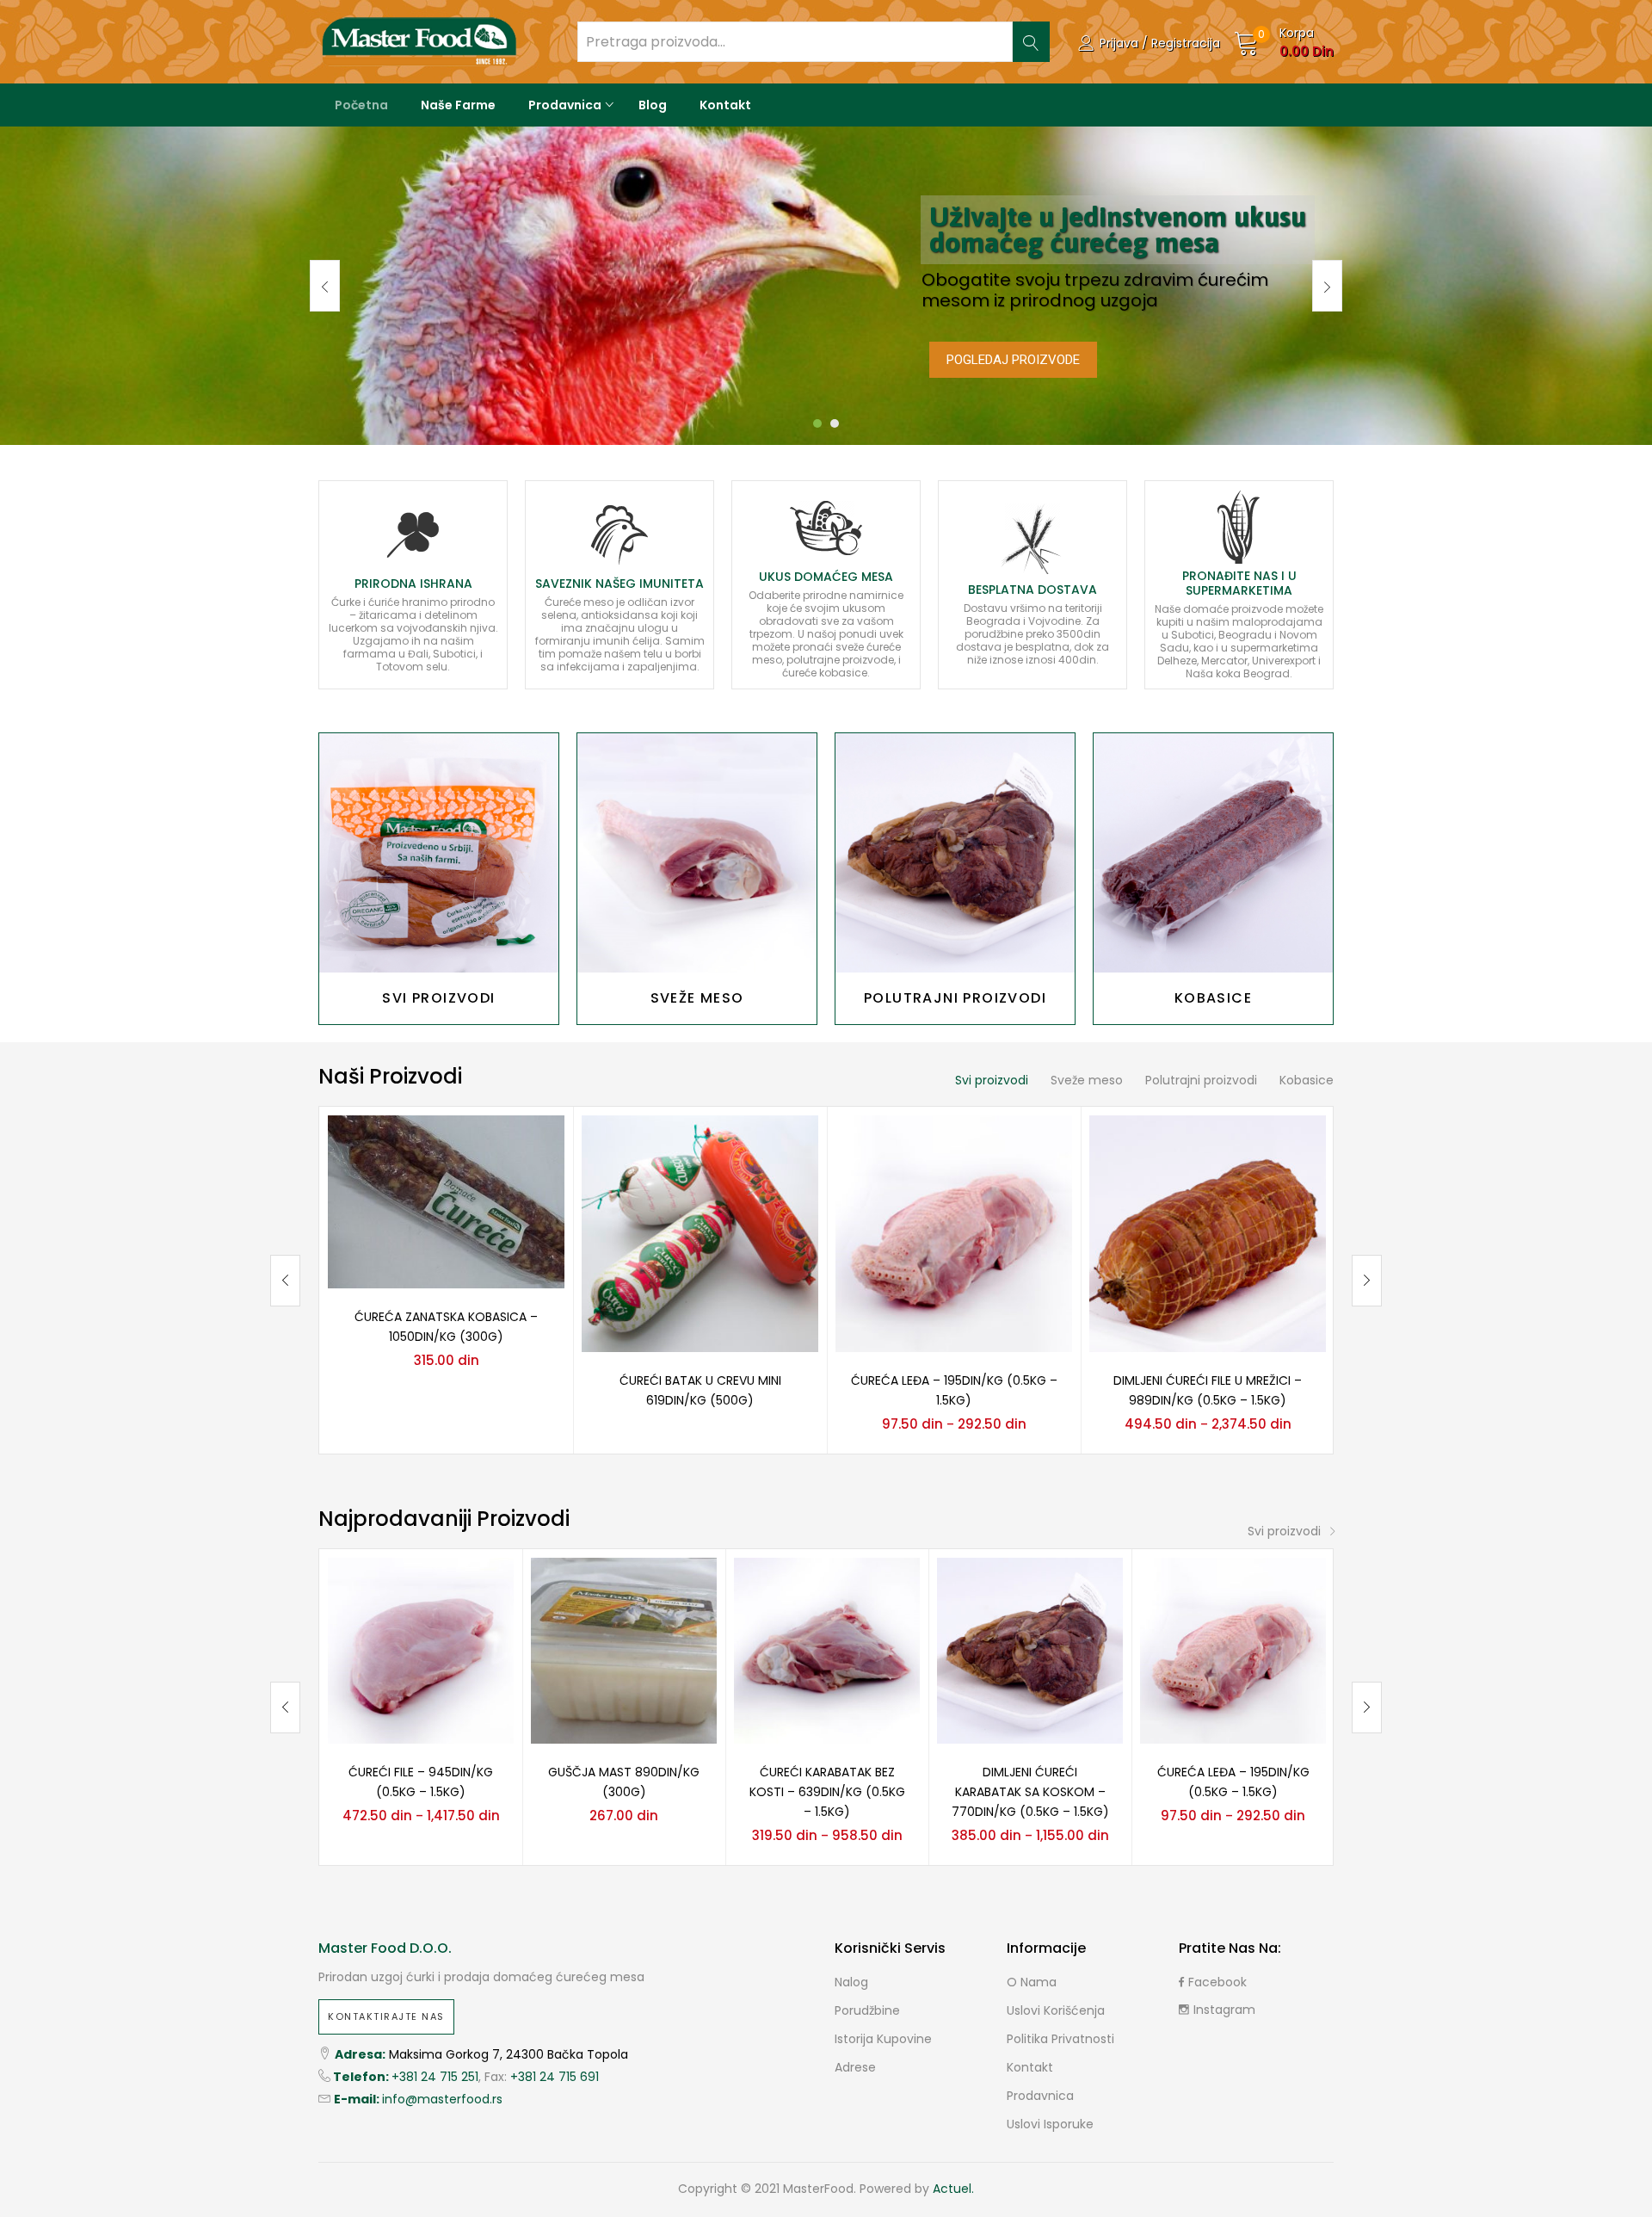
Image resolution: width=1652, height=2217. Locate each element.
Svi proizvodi (992, 1080)
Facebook (1217, 1982)
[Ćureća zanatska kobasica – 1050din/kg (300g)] (446, 1201)
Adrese (855, 2067)
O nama (1032, 1982)
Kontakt (725, 105)
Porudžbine (867, 2010)
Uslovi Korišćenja (1056, 2010)
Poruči (439, 853)
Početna (361, 105)
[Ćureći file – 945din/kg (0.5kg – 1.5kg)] (421, 1650)
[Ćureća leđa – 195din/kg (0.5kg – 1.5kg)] (954, 1232)
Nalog (851, 1982)
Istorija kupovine (883, 2039)
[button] (1284, 42)
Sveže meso (1087, 1080)
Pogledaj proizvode (1013, 360)
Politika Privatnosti (1060, 2039)
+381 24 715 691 (555, 2077)
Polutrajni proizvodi (1201, 1080)
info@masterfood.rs (442, 2099)
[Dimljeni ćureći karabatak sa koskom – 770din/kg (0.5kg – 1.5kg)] (1030, 1650)
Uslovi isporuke (1050, 2124)
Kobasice (1307, 1080)
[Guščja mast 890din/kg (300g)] (624, 1650)
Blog (653, 105)
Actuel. (953, 2189)
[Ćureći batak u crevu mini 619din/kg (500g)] (700, 1232)
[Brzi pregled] (531, 1149)
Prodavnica (566, 105)
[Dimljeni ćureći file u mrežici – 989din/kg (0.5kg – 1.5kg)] (1208, 1232)
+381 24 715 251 (435, 2077)
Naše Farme (458, 105)
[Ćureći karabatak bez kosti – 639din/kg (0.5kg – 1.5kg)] (827, 1650)
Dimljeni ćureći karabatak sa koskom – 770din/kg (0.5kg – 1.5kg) (1030, 1792)
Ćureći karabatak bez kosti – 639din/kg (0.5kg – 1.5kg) (827, 1792)
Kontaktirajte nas (386, 2016)
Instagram (1224, 2010)
